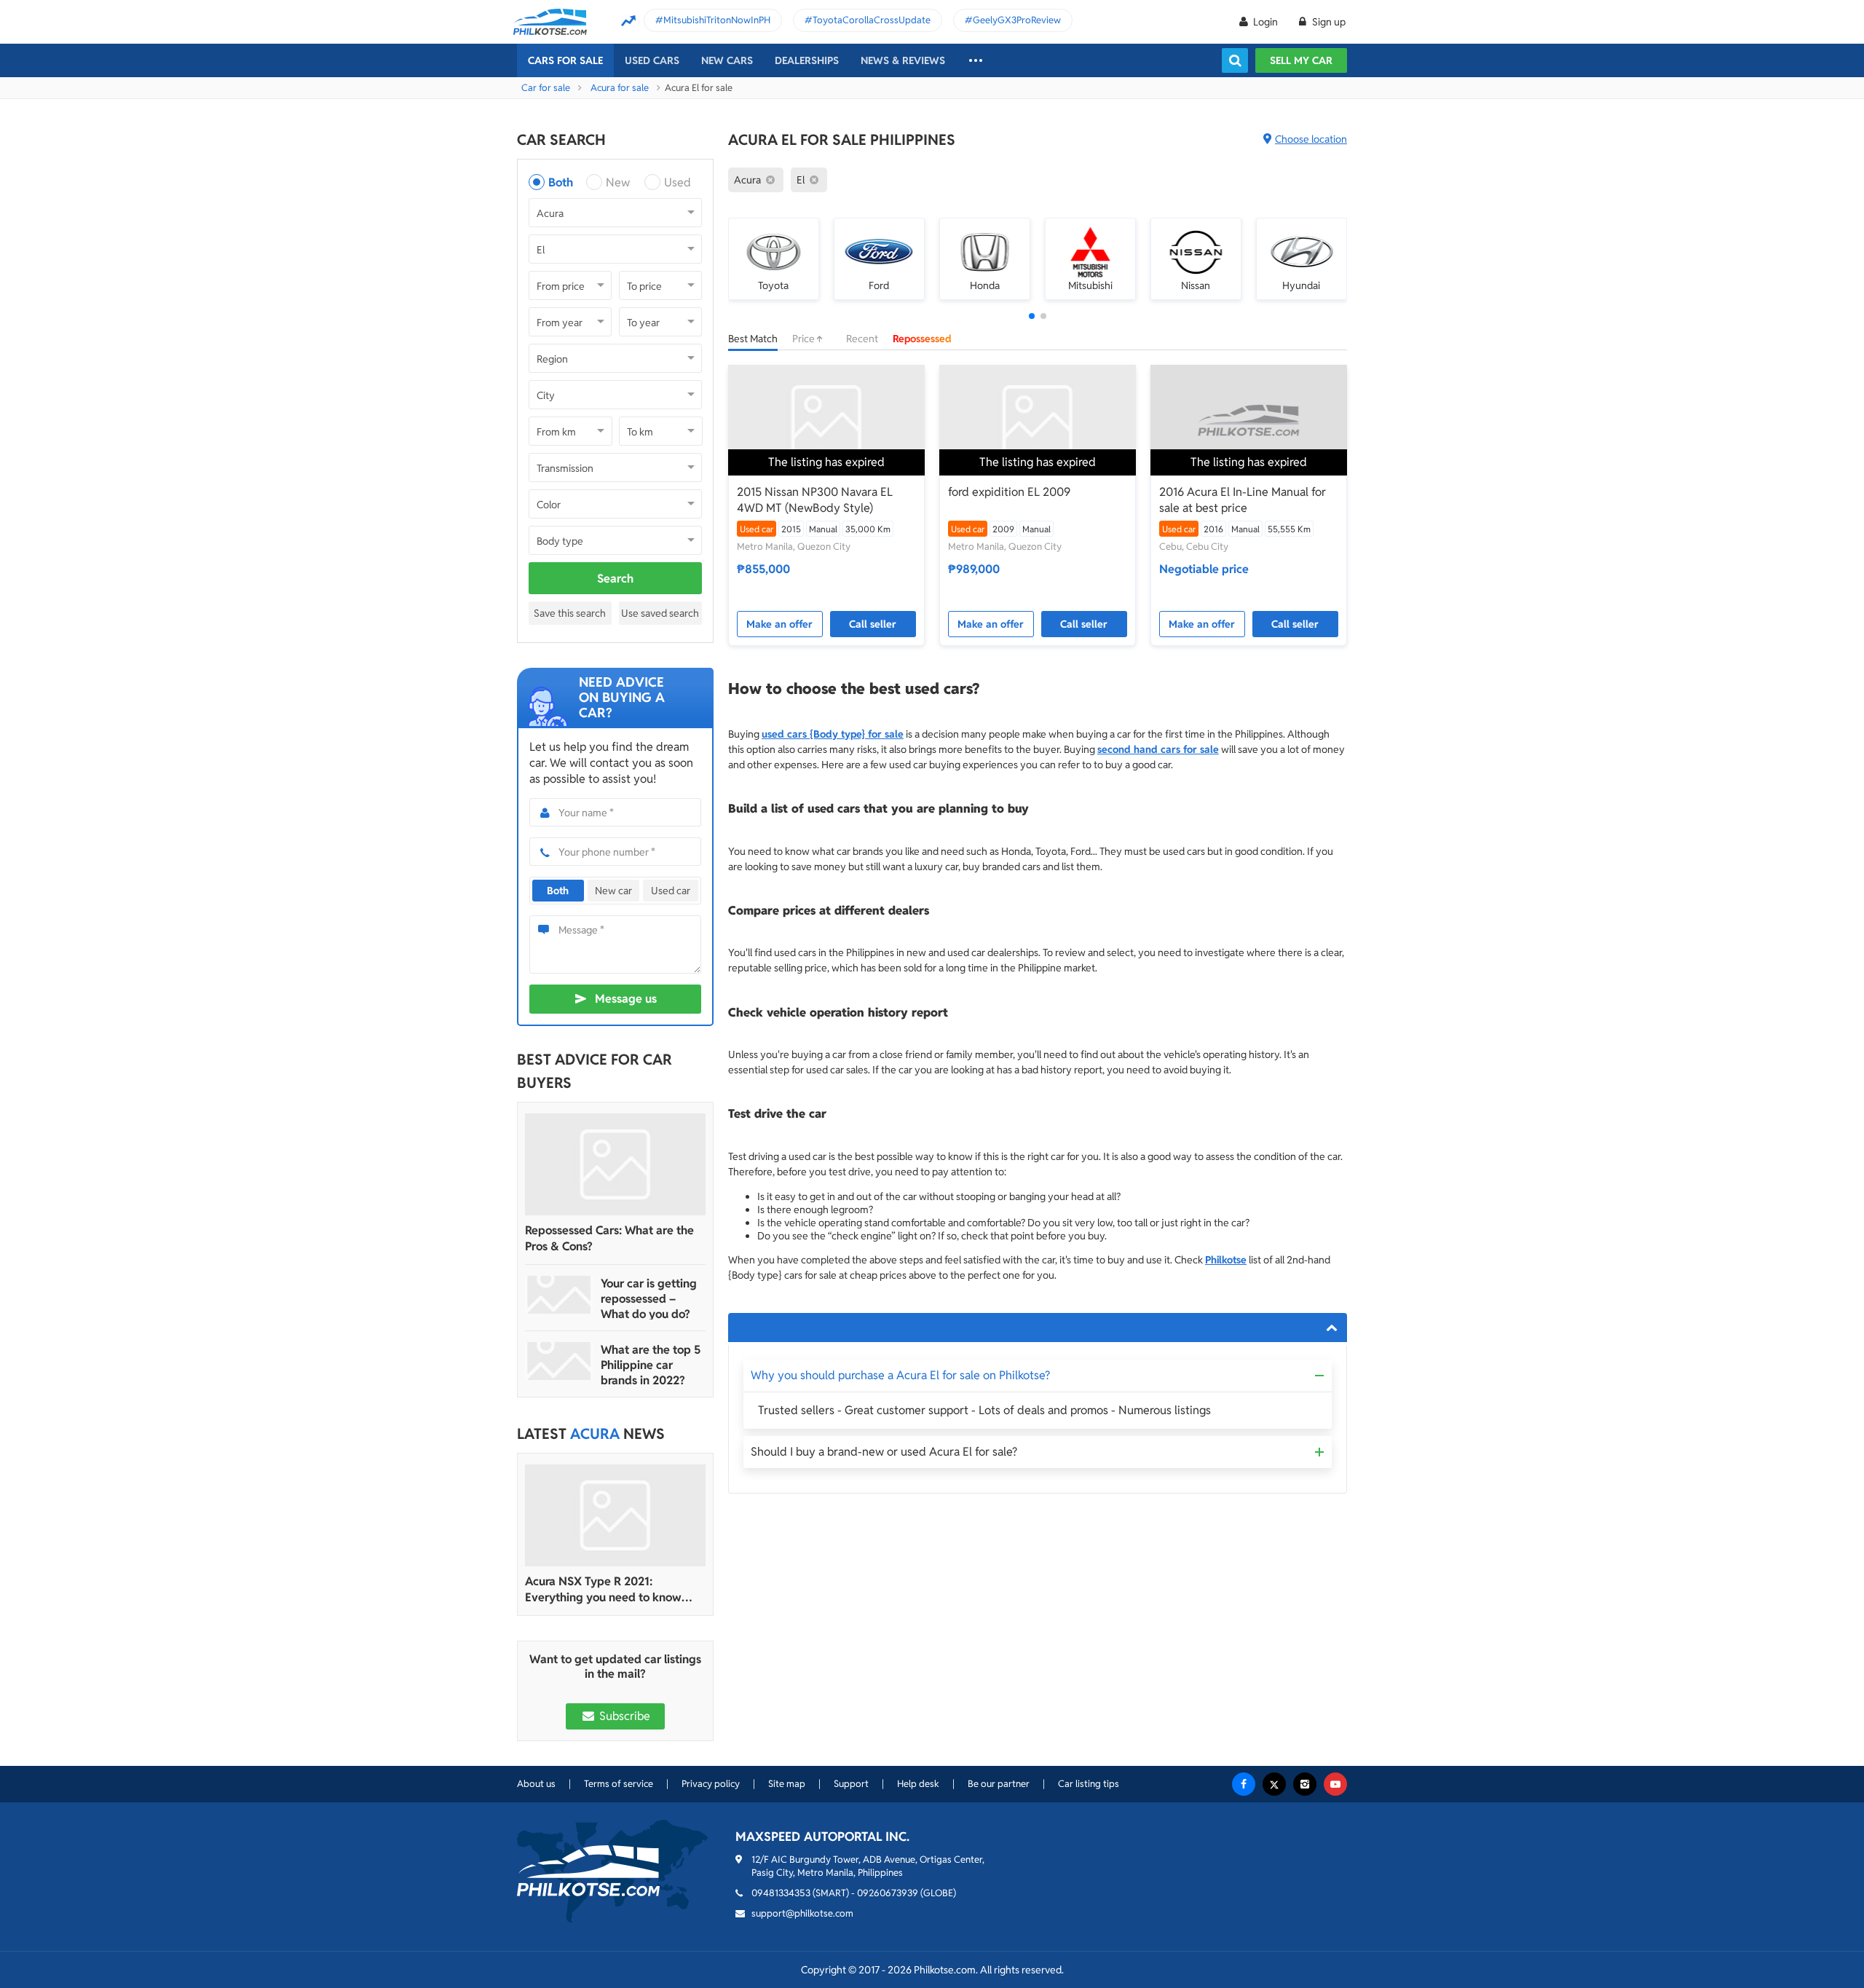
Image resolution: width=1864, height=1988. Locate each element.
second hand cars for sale (1158, 749)
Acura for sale (620, 88)
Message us (626, 999)
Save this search (570, 613)
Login (1265, 22)
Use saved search (660, 613)
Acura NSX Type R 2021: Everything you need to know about (603, 1590)
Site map (787, 1784)
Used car (671, 891)
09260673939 (888, 1893)
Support (851, 1784)
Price (805, 339)
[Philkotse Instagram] (1305, 1784)
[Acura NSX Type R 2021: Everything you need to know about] (615, 1515)
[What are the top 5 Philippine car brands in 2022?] (559, 1361)
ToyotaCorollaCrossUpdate (872, 20)
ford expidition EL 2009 (1009, 492)
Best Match (753, 339)
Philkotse (1226, 1260)
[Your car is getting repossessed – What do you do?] (559, 1295)
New (618, 182)
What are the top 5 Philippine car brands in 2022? (651, 1365)
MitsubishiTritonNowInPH (717, 20)
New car (613, 891)
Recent (862, 339)
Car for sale (546, 88)
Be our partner (999, 1784)
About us (536, 1784)
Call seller (873, 624)
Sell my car (1301, 60)
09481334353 (781, 1893)
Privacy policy (711, 1784)
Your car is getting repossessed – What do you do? (649, 1299)
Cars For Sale (565, 60)
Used (678, 182)
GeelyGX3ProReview (1017, 20)
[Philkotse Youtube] (1335, 1784)
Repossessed (922, 339)
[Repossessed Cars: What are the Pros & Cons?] (615, 1164)
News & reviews (903, 60)
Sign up (1328, 22)
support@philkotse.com (802, 1913)
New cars (727, 60)
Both (561, 182)
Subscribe (623, 1716)
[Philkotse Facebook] (1244, 1784)
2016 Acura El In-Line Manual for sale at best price (1243, 500)
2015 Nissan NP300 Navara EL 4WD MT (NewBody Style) (815, 500)
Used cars (652, 60)
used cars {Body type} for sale (833, 734)
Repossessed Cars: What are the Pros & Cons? (609, 1238)
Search (615, 579)
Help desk (918, 1784)
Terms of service (619, 1784)
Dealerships (807, 60)
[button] (1032, 316)
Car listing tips (1089, 1784)
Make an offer (779, 624)
